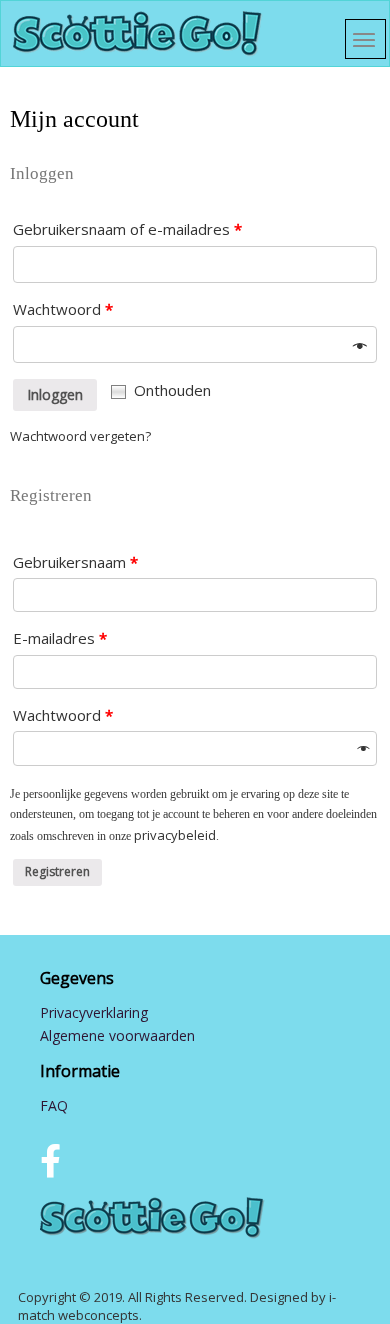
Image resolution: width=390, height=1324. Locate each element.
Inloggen (55, 394)
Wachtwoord (63, 309)
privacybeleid (175, 835)
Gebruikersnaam (75, 562)
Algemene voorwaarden (117, 1035)
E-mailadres (60, 638)
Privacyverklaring (94, 1012)
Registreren (57, 871)
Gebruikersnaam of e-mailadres (127, 229)
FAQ (54, 1105)
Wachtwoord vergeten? (80, 436)
